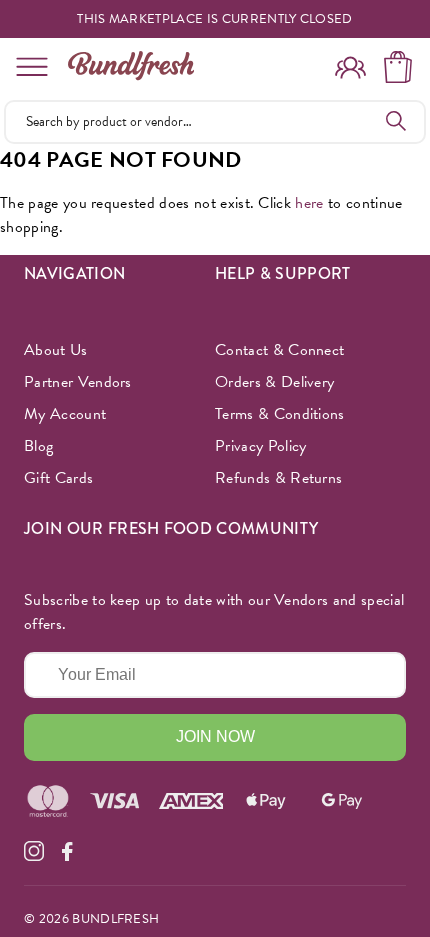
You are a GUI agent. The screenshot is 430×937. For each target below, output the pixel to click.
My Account (65, 414)
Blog (38, 446)
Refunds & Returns (278, 478)
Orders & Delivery (274, 382)
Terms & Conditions (280, 414)
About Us (56, 350)
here (309, 203)
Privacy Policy (260, 446)
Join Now (215, 736)
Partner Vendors (78, 382)
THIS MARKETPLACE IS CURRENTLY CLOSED (215, 19)
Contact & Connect (279, 350)
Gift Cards (58, 478)
